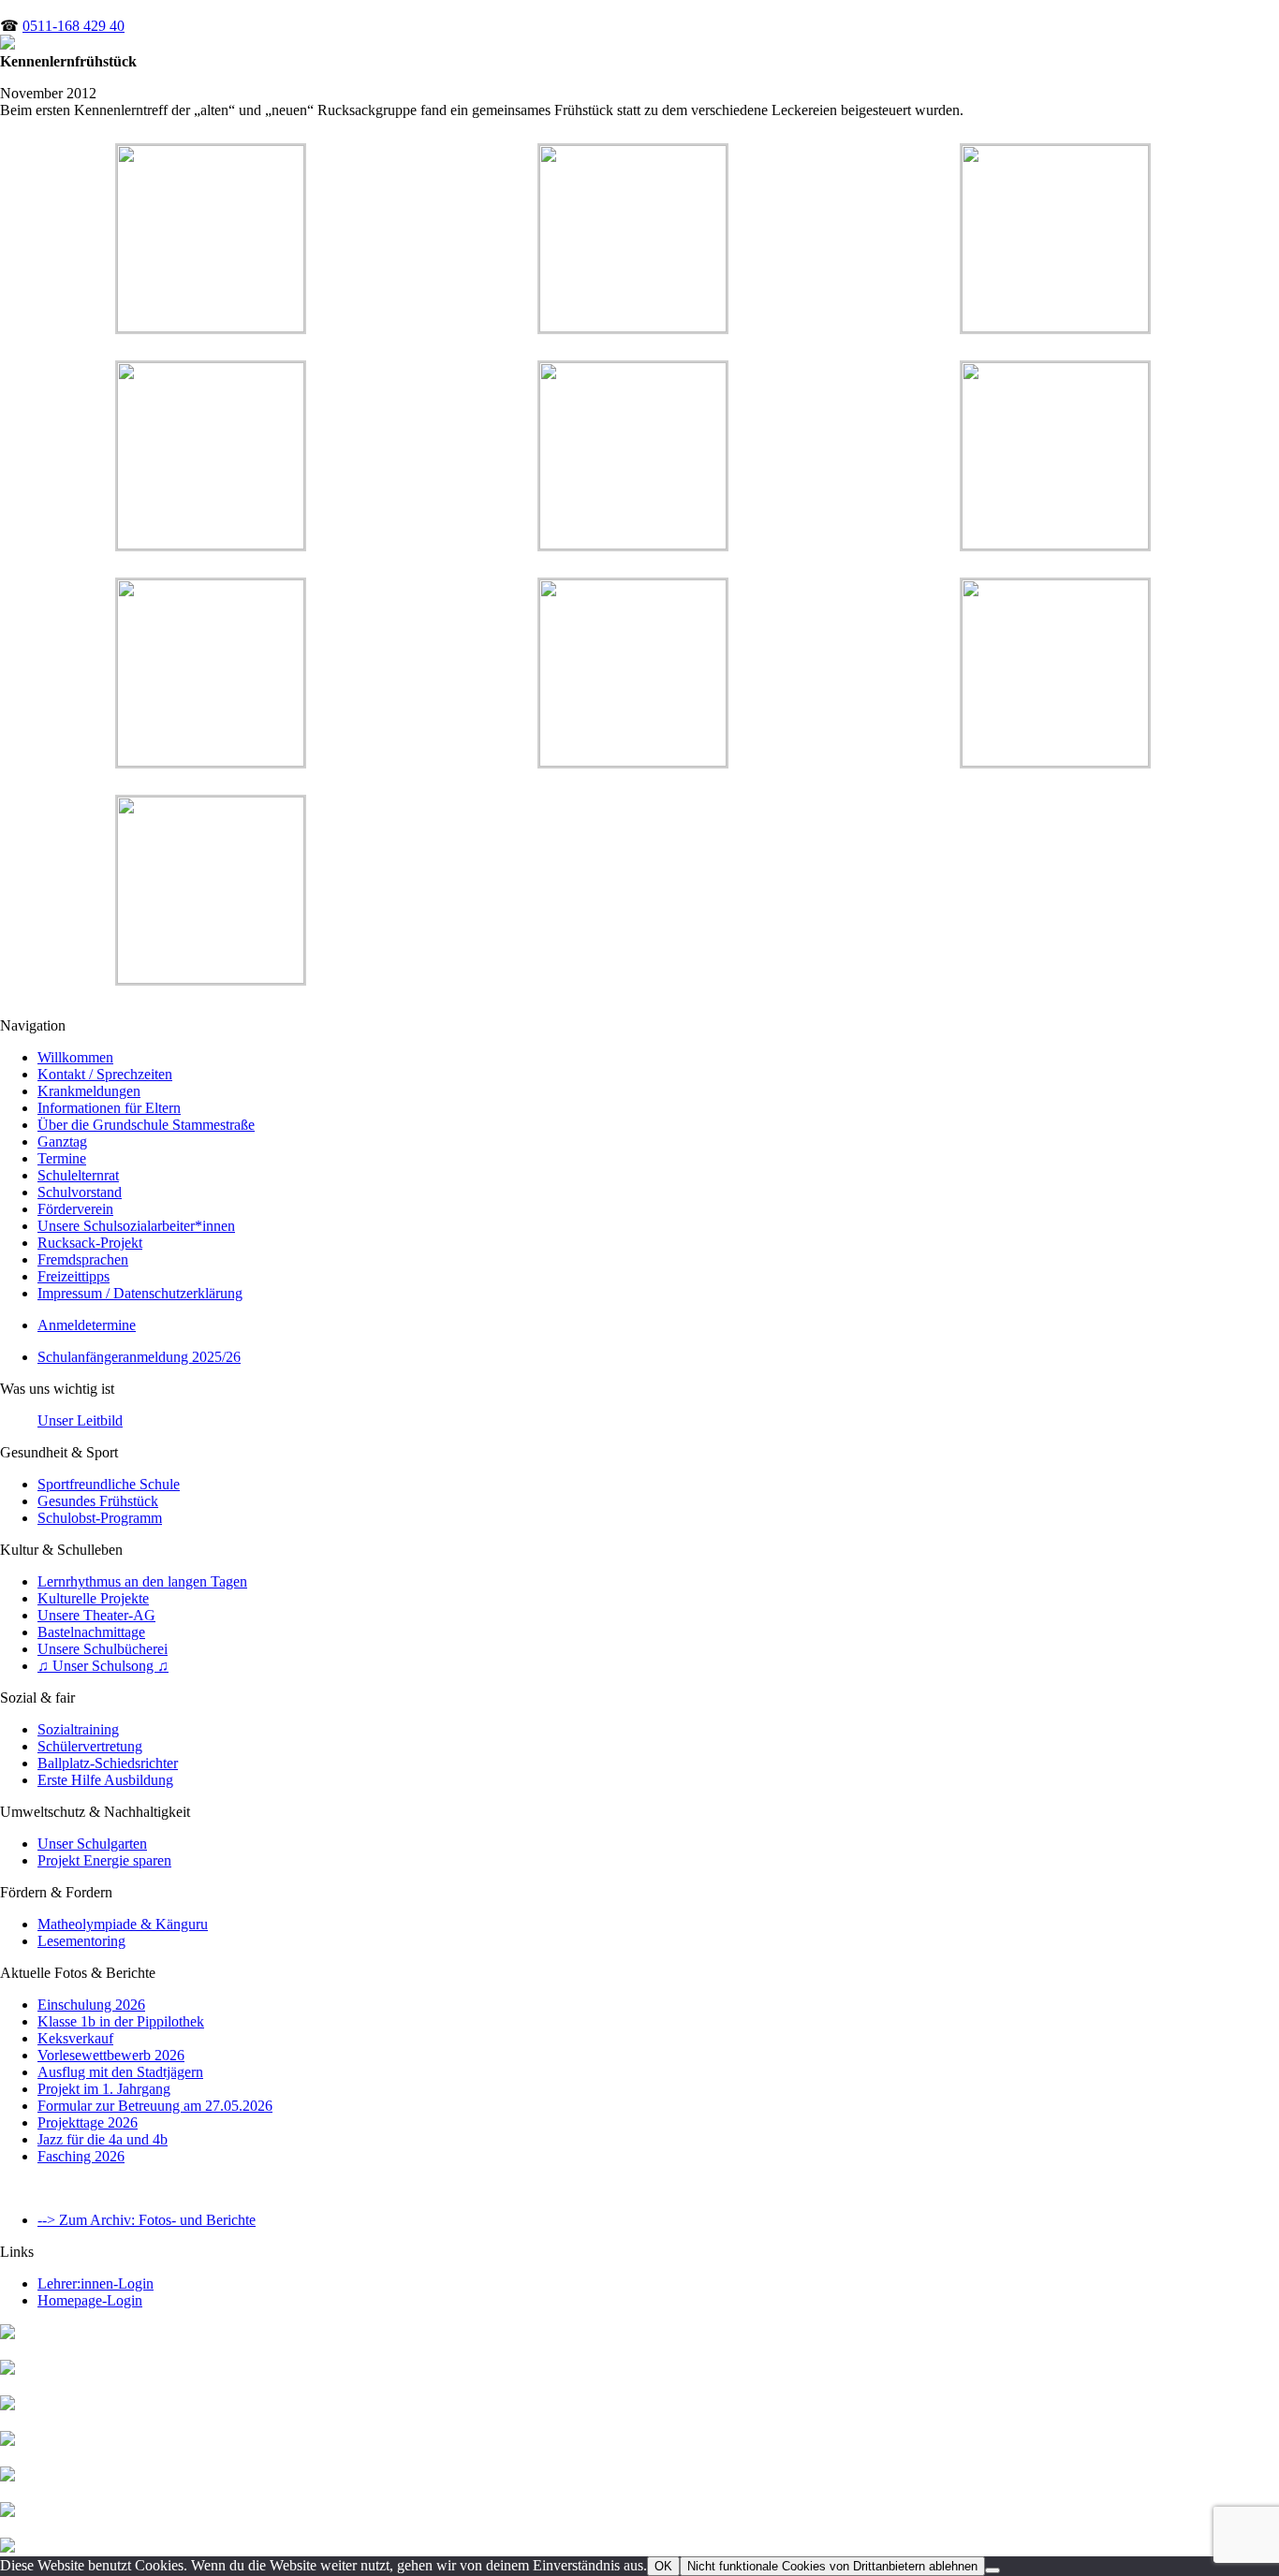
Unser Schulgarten (92, 1844)
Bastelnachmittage (91, 1632)
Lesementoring (81, 1941)
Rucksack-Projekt (90, 1243)
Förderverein (75, 1209)
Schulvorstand (80, 1192)
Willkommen (75, 1057)
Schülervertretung (90, 1746)
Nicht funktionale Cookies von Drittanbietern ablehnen (832, 2566)
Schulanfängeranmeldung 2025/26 (139, 1357)
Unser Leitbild (80, 1420)
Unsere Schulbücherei (103, 1649)
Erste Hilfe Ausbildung (105, 1780)
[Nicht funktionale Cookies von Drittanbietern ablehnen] (992, 2570)
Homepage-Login (90, 2300)
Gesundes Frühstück (98, 1501)
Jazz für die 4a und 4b (103, 2139)
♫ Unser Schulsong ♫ (103, 1666)
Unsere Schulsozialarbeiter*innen (136, 1226)
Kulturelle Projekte (93, 1598)
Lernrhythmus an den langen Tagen (142, 1581)
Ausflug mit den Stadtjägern (120, 2072)
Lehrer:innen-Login (96, 2283)
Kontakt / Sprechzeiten (105, 1074)
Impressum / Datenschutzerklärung (140, 1293)
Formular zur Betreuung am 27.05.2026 (155, 2106)
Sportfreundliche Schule (109, 1484)
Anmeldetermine (87, 1325)
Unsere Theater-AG (96, 1615)
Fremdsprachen (83, 1259)
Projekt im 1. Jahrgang (104, 2089)
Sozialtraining (78, 1729)
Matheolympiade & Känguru (123, 1924)
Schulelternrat (78, 1175)
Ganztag (62, 1142)
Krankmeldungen (89, 1091)
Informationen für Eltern (109, 1108)
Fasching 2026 (81, 2156)
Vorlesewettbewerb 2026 (111, 2055)
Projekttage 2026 (88, 2122)
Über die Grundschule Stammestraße (146, 1125)
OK (663, 2566)
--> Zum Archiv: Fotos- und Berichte (147, 2220)
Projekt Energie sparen (104, 1860)
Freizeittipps (74, 1276)
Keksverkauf (75, 2038)
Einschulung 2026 (91, 2005)
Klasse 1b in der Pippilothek (121, 2021)
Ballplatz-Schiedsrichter (108, 1763)
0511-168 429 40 (74, 26)
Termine (62, 1158)
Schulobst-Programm (100, 1518)
